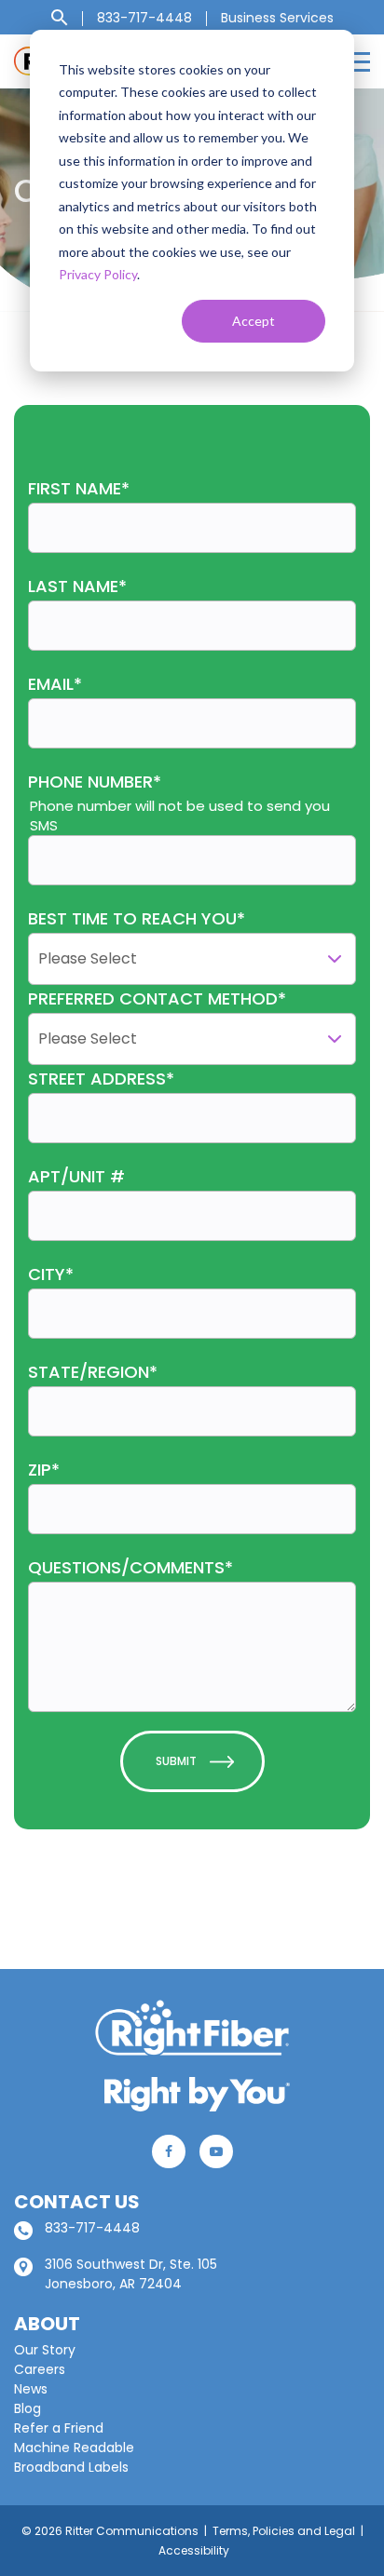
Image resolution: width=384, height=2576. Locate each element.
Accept (254, 321)
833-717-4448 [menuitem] (144, 18)
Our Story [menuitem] (45, 2350)
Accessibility (194, 2550)
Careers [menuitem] (40, 2369)
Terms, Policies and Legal (284, 2531)
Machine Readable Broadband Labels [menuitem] (74, 2457)
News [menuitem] (31, 2389)
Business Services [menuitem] (277, 18)
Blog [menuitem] (27, 2408)
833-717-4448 (92, 2228)
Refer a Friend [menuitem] (59, 2428)
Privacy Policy (98, 274)
